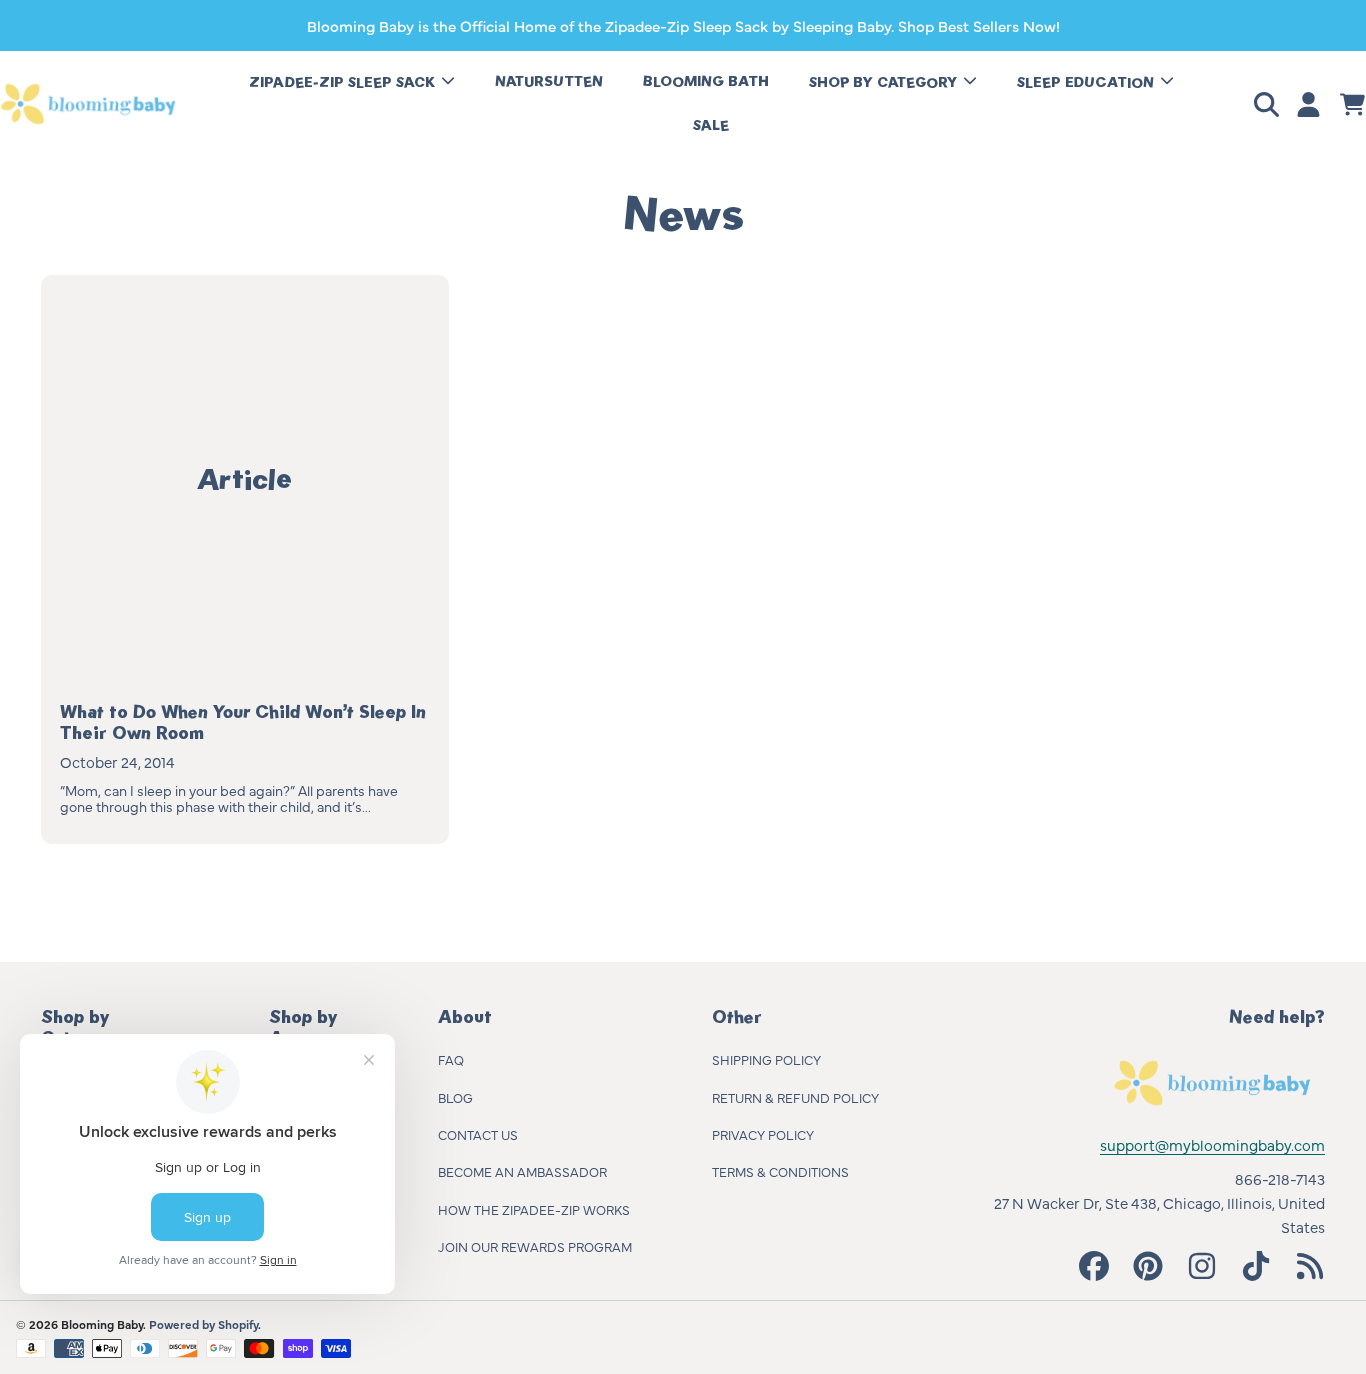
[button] (1270, 104)
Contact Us (478, 1134)
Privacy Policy (763, 1134)
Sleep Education (1087, 82)
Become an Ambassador (522, 1171)
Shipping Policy (766, 1059)
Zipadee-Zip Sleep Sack (344, 82)
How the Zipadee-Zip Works (534, 1209)
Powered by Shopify (203, 1324)
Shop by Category (885, 82)
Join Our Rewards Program (535, 1246)
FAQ (451, 1059)
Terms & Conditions (780, 1171)
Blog (455, 1097)
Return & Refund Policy (795, 1097)
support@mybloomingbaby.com (1212, 1144)
